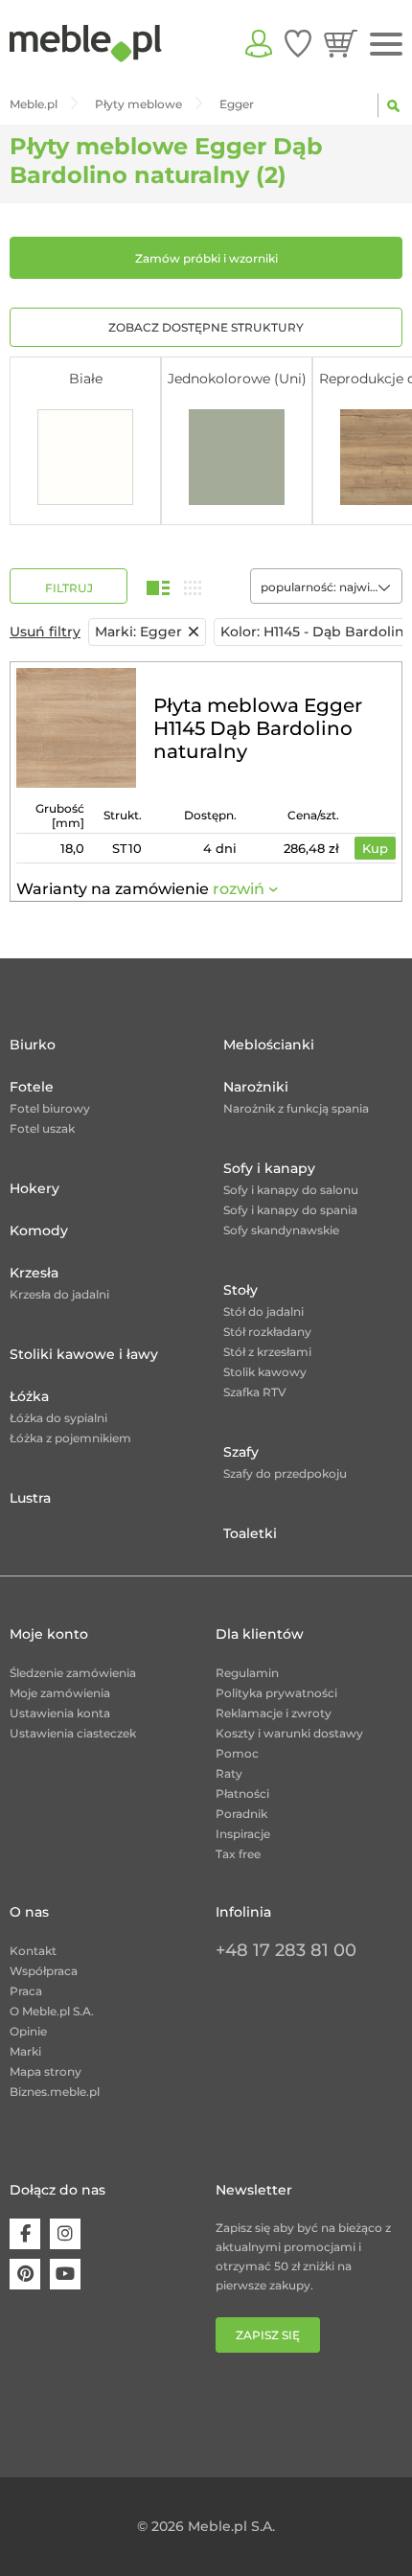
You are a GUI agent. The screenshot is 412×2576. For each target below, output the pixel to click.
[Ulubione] (298, 43)
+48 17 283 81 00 (286, 1950)
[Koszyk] (341, 43)
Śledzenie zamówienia (73, 1673)
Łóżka (29, 1396)
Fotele (32, 1087)
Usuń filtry (45, 632)
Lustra (30, 1498)
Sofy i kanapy (269, 1168)
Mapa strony (46, 2071)
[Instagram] (65, 2234)
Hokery (34, 1188)
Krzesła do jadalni (59, 1294)
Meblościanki (269, 1045)
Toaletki (250, 1533)
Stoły (240, 1290)
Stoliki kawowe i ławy (84, 1354)
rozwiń (239, 889)
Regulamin (247, 1673)
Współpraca (44, 1971)
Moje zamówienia (60, 1693)
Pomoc (237, 1753)
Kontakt (33, 1951)
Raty (229, 1773)
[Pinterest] (25, 2274)
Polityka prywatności (276, 1693)
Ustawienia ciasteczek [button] (73, 1733)
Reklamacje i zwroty (274, 1713)
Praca (26, 1991)
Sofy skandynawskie (281, 1230)
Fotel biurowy (50, 1108)
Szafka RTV (255, 1392)
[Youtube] (65, 2274)
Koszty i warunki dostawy (289, 1733)
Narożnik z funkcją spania (296, 1108)
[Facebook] (25, 2234)
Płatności (242, 1794)
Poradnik (241, 1814)
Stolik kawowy (265, 1372)
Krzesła (34, 1273)
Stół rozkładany (267, 1332)
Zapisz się (268, 2335)
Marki (25, 2051)
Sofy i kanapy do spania (290, 1210)
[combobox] (326, 586)
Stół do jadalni (263, 1311)
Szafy (241, 1452)
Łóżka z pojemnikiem (70, 1438)
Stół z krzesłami (267, 1352)
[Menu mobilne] (386, 45)
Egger (138, 632)
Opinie (28, 2031)
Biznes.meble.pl (55, 2092)
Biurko (33, 1045)
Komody (39, 1230)
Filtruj (69, 588)
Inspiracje (243, 1834)
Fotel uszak (42, 1128)
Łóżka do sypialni (58, 1418)
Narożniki (256, 1087)
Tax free (238, 1854)
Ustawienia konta (60, 1713)
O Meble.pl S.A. (52, 2011)
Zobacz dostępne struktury (206, 327)
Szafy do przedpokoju (285, 1473)
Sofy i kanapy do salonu (291, 1190)
